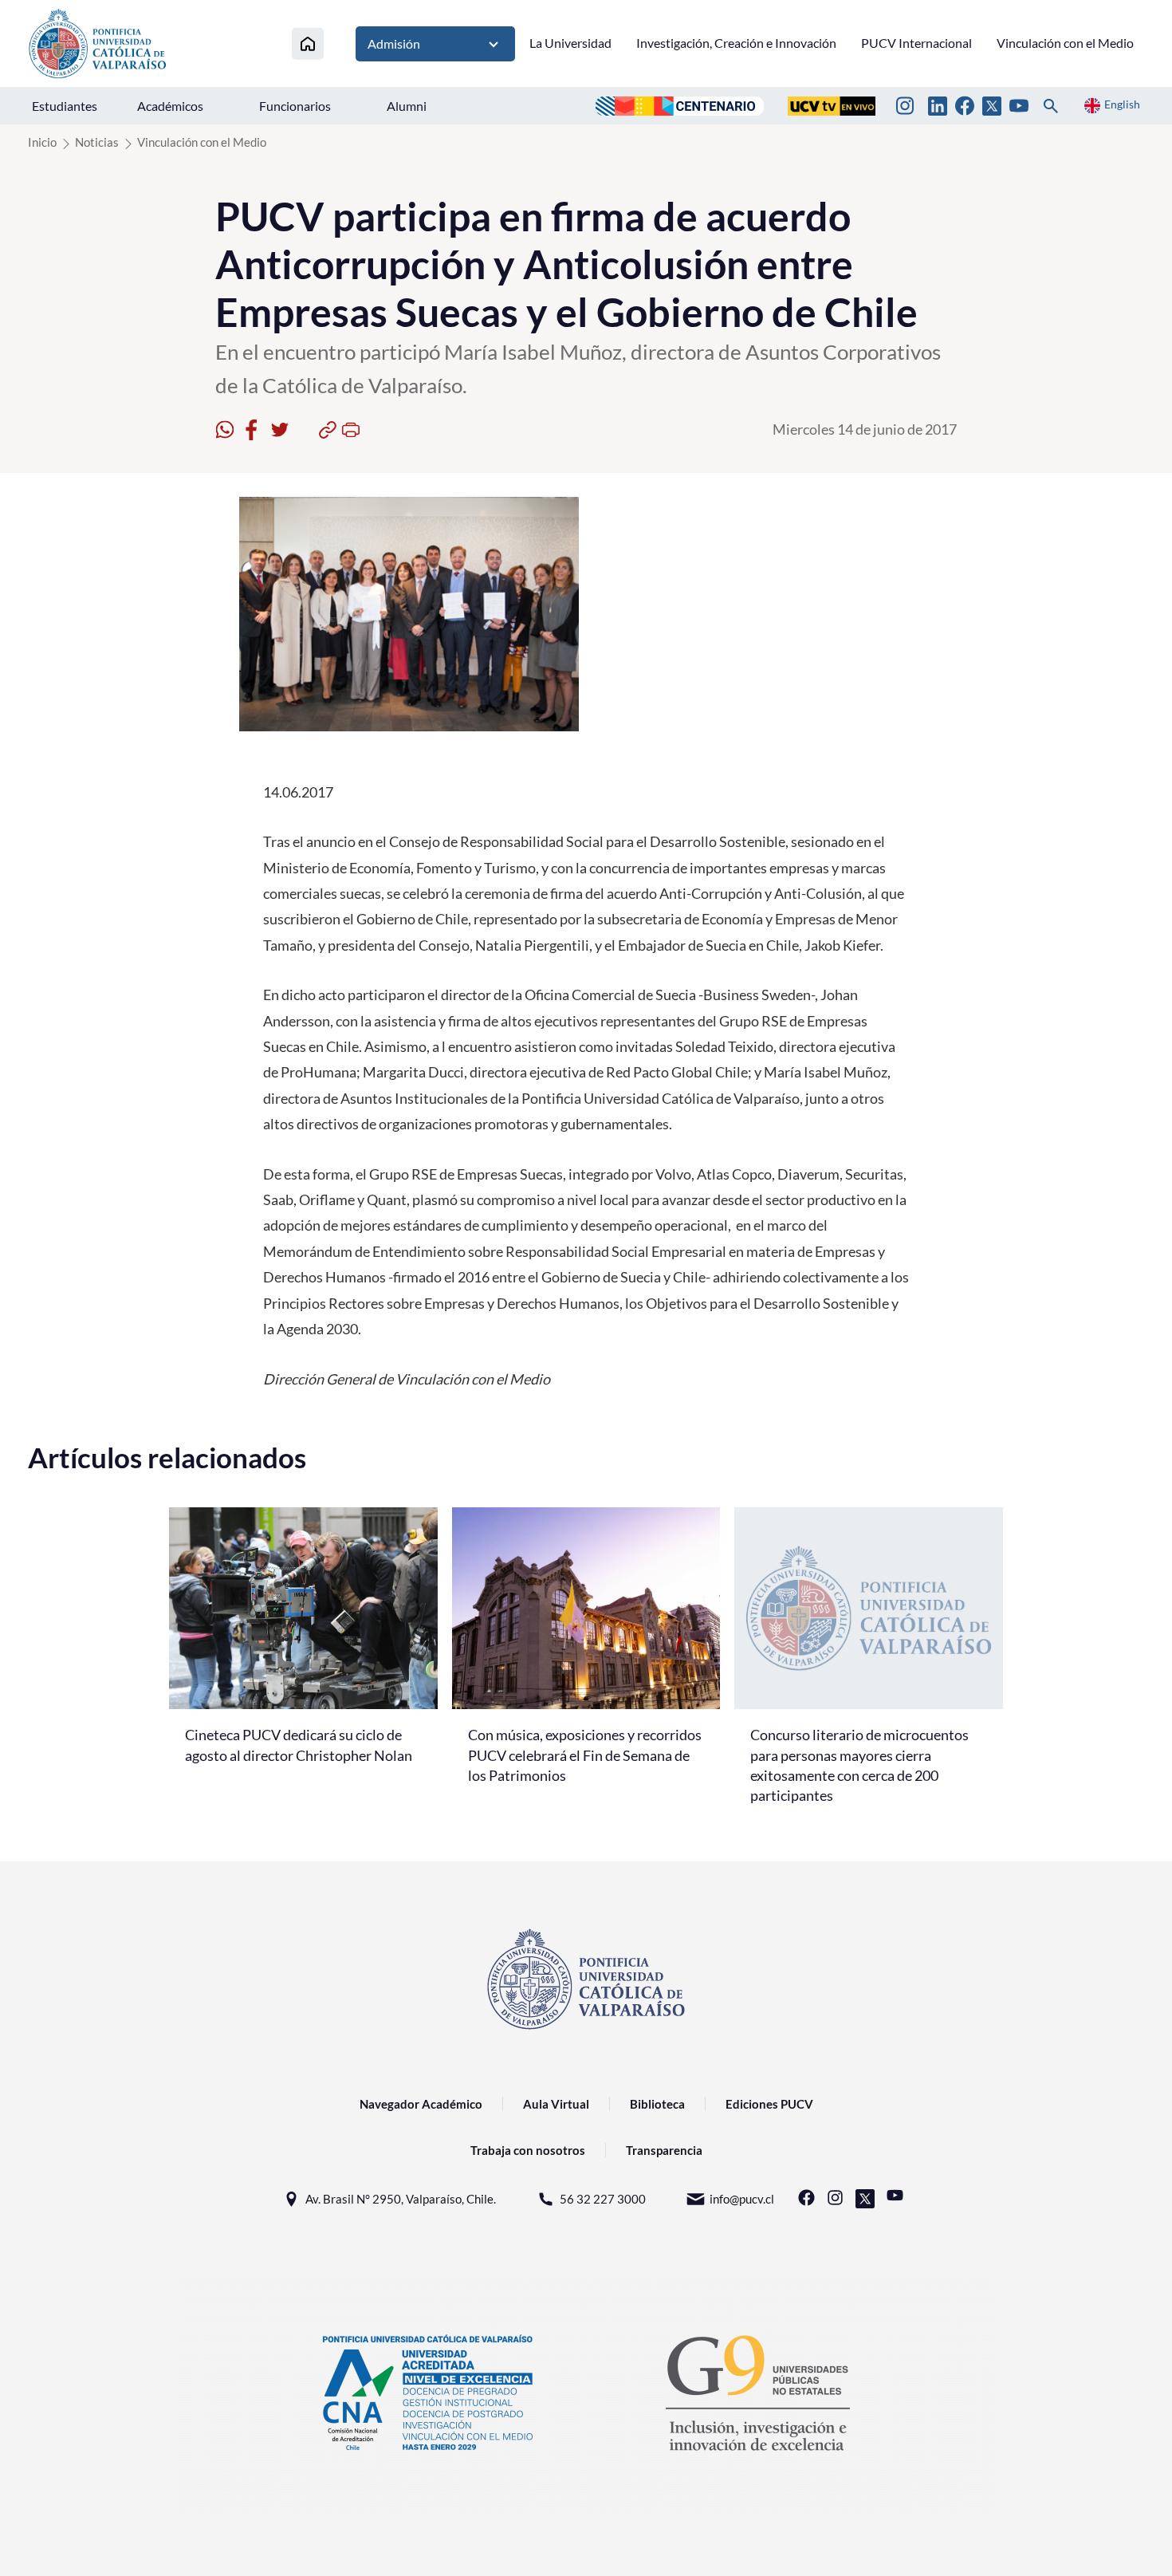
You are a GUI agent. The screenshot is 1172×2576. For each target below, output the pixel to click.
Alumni (407, 106)
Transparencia (664, 2150)
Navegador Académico (421, 2104)
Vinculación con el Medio (1065, 43)
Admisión (394, 43)
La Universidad (570, 43)
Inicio (42, 142)
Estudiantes (65, 106)
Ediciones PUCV (769, 2104)
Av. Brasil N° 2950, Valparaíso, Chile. (401, 2199)
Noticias (97, 142)
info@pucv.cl (742, 2199)
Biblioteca (657, 2104)
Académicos (170, 106)
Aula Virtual (556, 2104)
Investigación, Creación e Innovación (736, 43)
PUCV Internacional (916, 43)
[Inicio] (308, 43)
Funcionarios (295, 106)
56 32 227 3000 (603, 2199)
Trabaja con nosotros (528, 2150)
